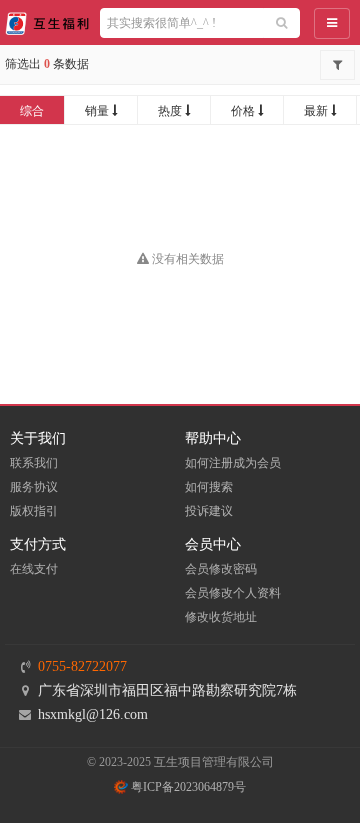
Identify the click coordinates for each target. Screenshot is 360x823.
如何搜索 (209, 487)
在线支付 (34, 569)
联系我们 (34, 463)
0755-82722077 (82, 666)
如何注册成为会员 (233, 463)
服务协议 (34, 487)
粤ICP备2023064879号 (187, 787)
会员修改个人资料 (233, 593)
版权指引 (34, 511)
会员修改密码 (221, 569)
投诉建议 (209, 511)
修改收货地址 (221, 617)
